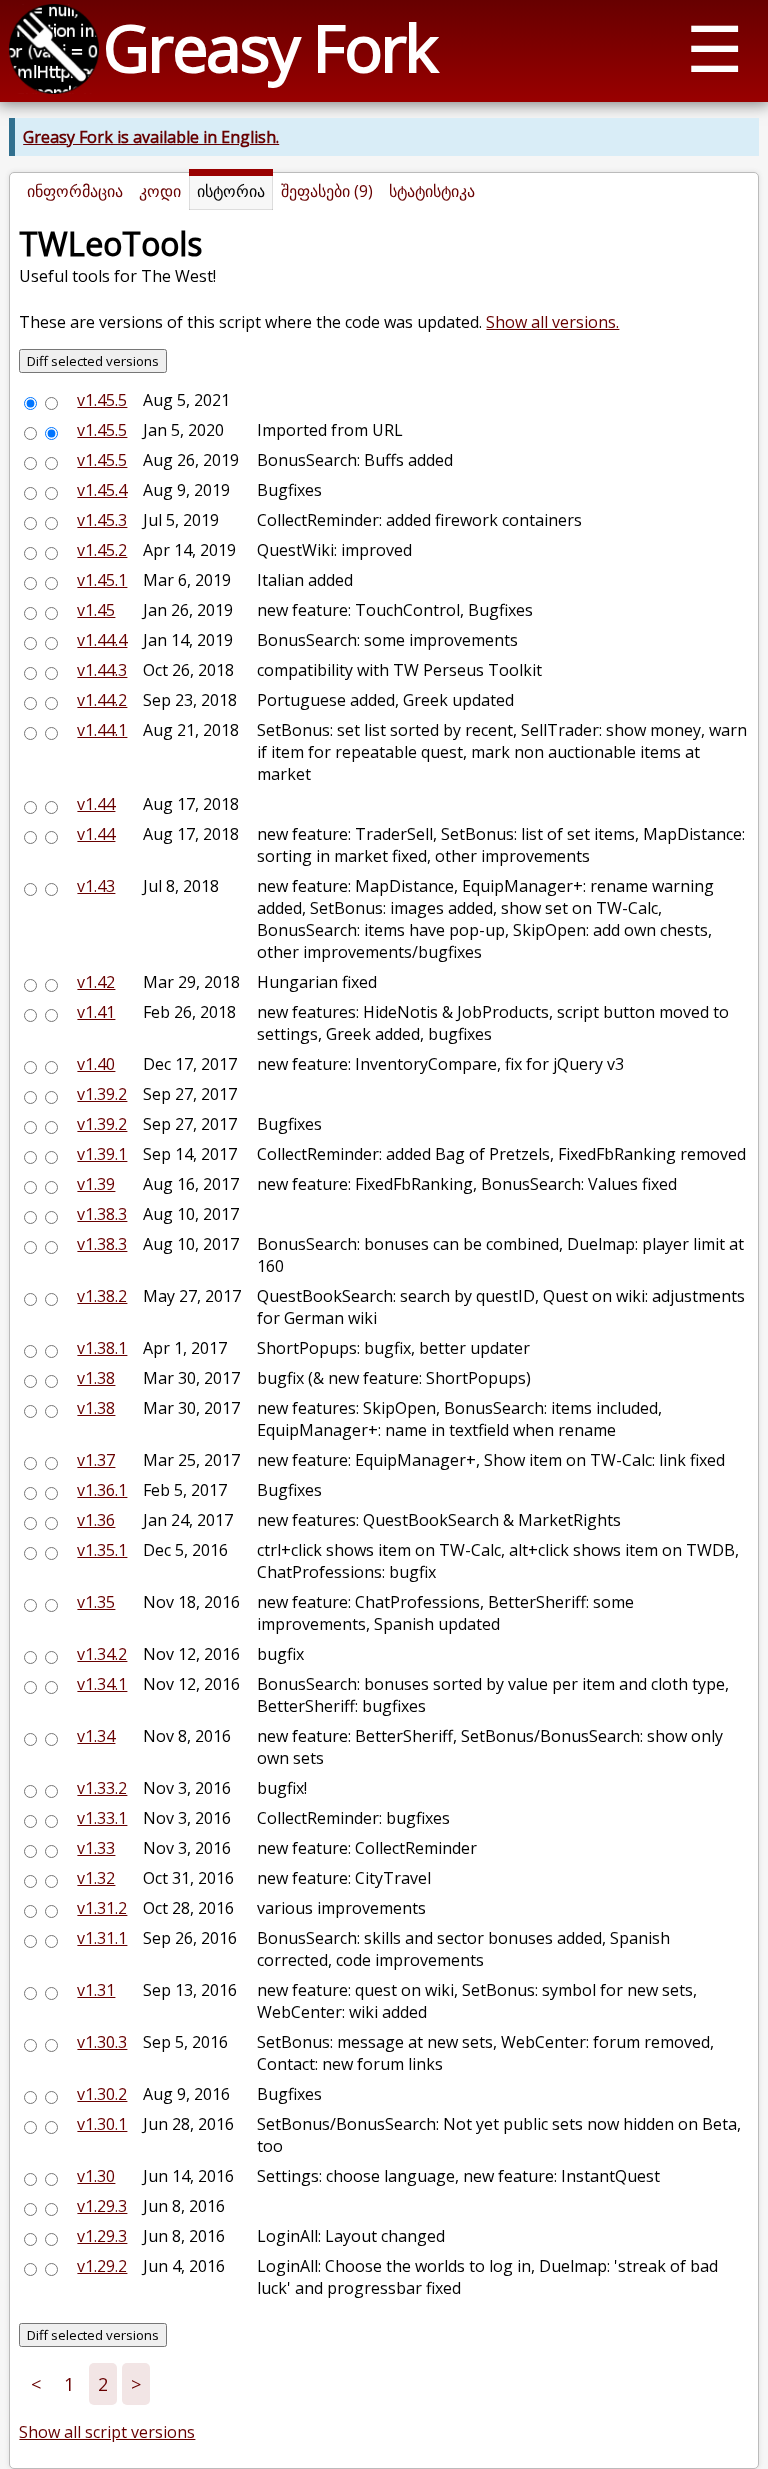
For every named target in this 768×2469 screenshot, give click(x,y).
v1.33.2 (102, 1788)
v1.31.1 (102, 1938)
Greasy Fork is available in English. (151, 137)
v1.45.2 (102, 550)
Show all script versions (107, 2432)
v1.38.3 (102, 1214)
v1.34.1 (102, 1684)
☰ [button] (714, 47)
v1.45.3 (102, 520)
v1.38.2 (102, 1296)
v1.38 (96, 1378)
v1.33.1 (102, 1818)
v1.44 (96, 804)
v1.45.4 (102, 490)
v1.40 (96, 1064)
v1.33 (96, 1848)
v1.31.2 (102, 1908)
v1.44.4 (102, 640)
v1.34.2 (102, 1654)
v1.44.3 (102, 670)
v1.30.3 (102, 2042)
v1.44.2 (102, 700)
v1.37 (96, 1460)
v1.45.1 (102, 580)
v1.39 (96, 1184)
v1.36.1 (102, 1490)
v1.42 (96, 982)
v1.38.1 (102, 1348)
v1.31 (96, 1990)
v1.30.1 (102, 2124)
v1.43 (96, 886)
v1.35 (96, 1602)
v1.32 (96, 1878)
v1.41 (96, 1012)
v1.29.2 (102, 2266)
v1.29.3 (102, 2206)
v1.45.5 (102, 400)
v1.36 (96, 1520)
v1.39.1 (102, 1154)
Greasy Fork (269, 47)
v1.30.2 (102, 2094)
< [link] (36, 2384)
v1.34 (96, 1736)
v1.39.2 (102, 1094)
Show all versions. (552, 322)
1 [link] (69, 2384)
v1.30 (96, 2176)
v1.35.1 (102, 1550)
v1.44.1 (102, 730)
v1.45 (96, 610)
